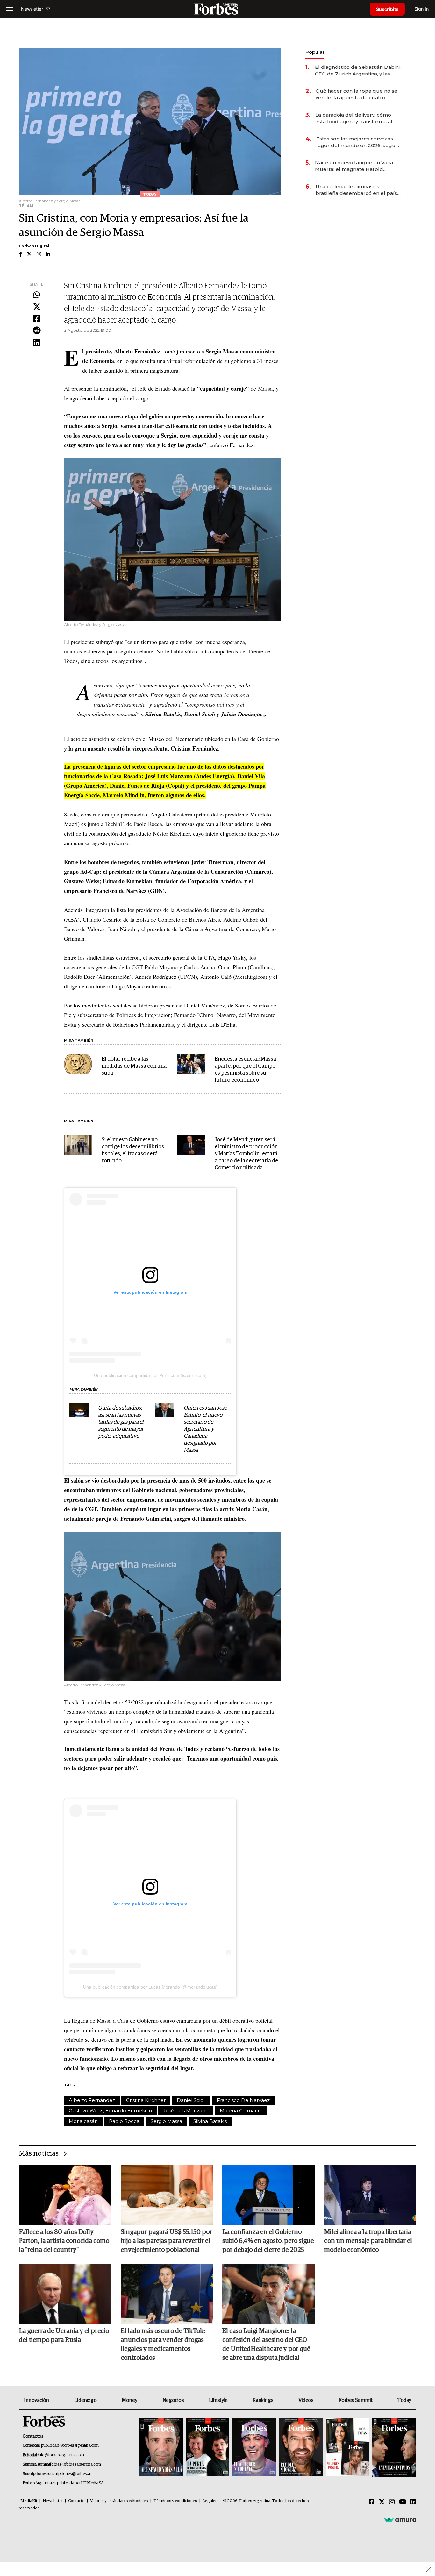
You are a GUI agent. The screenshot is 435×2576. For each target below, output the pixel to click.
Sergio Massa (166, 2121)
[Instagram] (392, 2502)
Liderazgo (85, 2400)
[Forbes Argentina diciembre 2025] (301, 2448)
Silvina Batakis (210, 2121)
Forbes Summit (355, 2400)
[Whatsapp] (37, 295)
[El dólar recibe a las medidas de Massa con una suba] (78, 1064)
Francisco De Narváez (243, 2100)
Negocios (173, 2400)
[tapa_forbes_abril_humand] (208, 2448)
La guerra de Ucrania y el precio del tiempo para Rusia (64, 2336)
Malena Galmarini (241, 2111)
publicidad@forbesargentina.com (70, 2446)
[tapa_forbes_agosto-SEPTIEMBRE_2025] (393, 2448)
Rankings (263, 2400)
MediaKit (29, 2501)
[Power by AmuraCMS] (400, 2520)
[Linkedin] (37, 343)
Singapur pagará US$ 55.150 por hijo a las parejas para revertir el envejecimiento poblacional (166, 2241)
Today (404, 2400)
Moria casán (83, 2121)
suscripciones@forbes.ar (70, 2474)
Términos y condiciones (175, 2501)
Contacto (76, 2501)
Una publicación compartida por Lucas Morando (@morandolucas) (150, 1987)
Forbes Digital (34, 246)
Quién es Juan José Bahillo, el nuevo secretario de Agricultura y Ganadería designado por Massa (205, 1429)
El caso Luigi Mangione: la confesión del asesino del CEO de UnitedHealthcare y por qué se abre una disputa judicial (266, 2345)
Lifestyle (218, 2400)
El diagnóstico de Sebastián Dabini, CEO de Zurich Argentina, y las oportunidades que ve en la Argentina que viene (358, 71)
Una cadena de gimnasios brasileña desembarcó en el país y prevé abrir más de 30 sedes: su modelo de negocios (358, 190)
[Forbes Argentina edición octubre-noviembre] (347, 2448)
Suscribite (387, 9)
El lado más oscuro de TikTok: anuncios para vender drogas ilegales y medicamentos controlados (163, 2345)
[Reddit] (37, 331)
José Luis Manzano (186, 2111)
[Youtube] (403, 2502)
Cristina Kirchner (146, 2100)
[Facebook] (37, 319)
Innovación (36, 2400)
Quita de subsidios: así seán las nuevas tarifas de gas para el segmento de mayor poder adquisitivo (121, 1422)
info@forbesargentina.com (61, 2455)
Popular (315, 52)
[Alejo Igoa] (254, 2448)
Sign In (421, 9)
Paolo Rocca (124, 2121)
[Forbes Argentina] (217, 9)
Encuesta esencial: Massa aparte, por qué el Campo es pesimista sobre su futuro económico (245, 1070)
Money (129, 2400)
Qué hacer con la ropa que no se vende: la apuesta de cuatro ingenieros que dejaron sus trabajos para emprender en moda (357, 94)
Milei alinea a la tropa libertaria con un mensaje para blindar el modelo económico (368, 2241)
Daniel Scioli (191, 2100)
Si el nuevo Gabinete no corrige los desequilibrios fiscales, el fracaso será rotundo (133, 1150)
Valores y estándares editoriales (119, 2501)
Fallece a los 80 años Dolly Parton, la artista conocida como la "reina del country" (64, 2241)
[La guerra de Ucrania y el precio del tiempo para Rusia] (65, 2294)
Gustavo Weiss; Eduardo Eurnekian (110, 2111)
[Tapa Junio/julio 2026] (161, 2448)
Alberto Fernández (92, 2100)
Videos (306, 2400)
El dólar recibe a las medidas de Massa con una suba (134, 1066)
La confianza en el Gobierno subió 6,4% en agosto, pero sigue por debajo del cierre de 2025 (268, 2241)
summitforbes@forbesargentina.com (69, 2464)
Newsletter (53, 2501)
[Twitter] (37, 307)
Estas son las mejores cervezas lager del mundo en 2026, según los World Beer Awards (357, 142)
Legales (210, 2501)
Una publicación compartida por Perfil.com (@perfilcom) (150, 1375)
